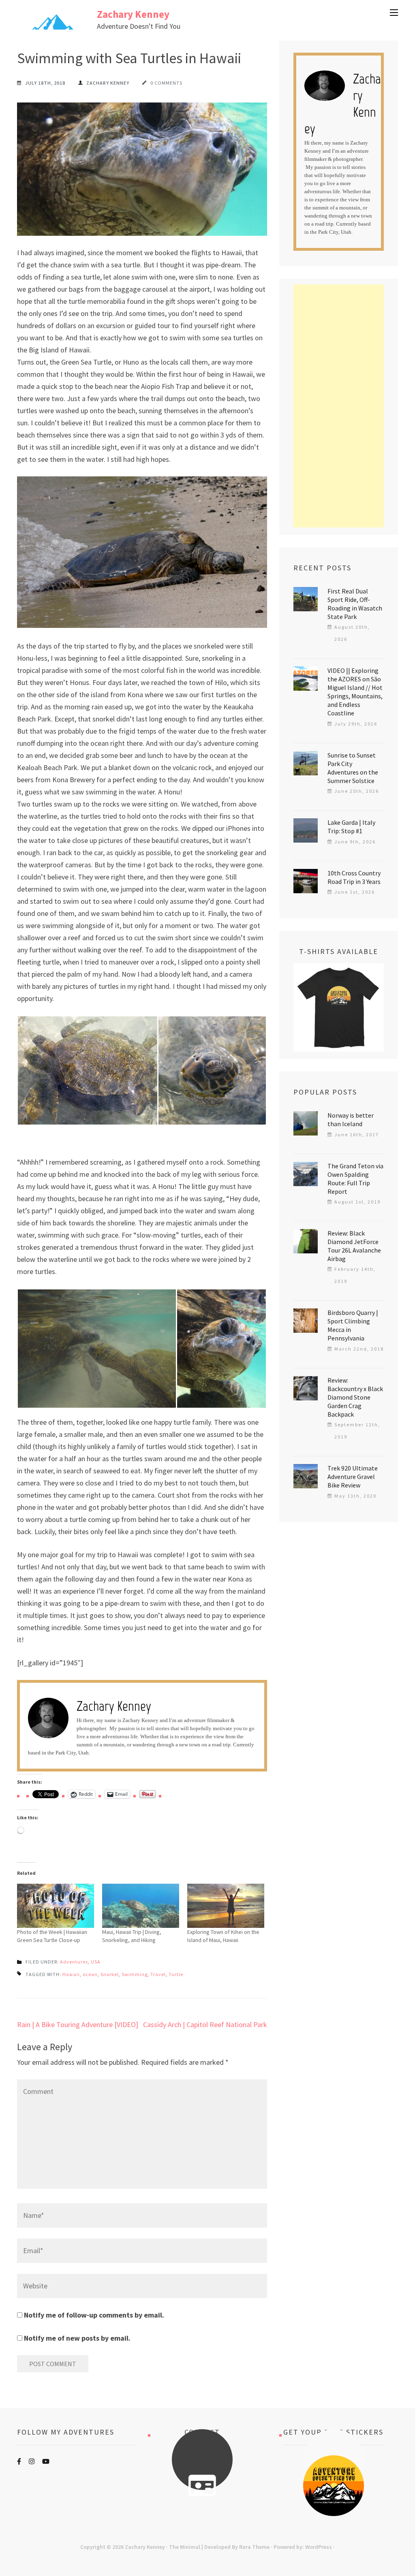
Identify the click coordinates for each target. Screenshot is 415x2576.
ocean (90, 1974)
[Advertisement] (339, 406)
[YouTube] (46, 2461)
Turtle (176, 1974)
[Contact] (202, 2486)
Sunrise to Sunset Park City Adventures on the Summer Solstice (353, 768)
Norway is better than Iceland (351, 1119)
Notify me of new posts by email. (77, 2338)
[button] (87, 1070)
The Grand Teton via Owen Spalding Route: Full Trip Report (355, 1179)
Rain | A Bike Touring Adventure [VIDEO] (78, 2024)
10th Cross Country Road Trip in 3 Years (354, 877)
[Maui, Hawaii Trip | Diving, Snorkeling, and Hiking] (141, 1906)
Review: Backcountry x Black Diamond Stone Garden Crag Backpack (355, 1397)
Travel (158, 1974)
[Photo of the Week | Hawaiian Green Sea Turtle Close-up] (56, 1906)
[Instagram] (32, 2461)
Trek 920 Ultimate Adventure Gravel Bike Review (353, 1477)
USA (96, 1962)
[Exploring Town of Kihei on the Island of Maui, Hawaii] (226, 1906)
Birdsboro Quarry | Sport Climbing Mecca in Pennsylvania (353, 1325)
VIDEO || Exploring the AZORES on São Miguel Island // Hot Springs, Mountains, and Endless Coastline (355, 692)
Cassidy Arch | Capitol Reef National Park (205, 2024)
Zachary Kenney (133, 14)
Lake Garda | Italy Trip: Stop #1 (351, 827)
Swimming (135, 1974)
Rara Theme (254, 2547)
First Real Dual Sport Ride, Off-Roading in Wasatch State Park (355, 604)
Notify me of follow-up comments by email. (94, 2315)
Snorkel (110, 1974)
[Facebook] (19, 2461)
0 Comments (166, 83)
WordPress (319, 2547)
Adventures (74, 1962)
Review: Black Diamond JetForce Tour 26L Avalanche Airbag (354, 1246)
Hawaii (71, 1974)
